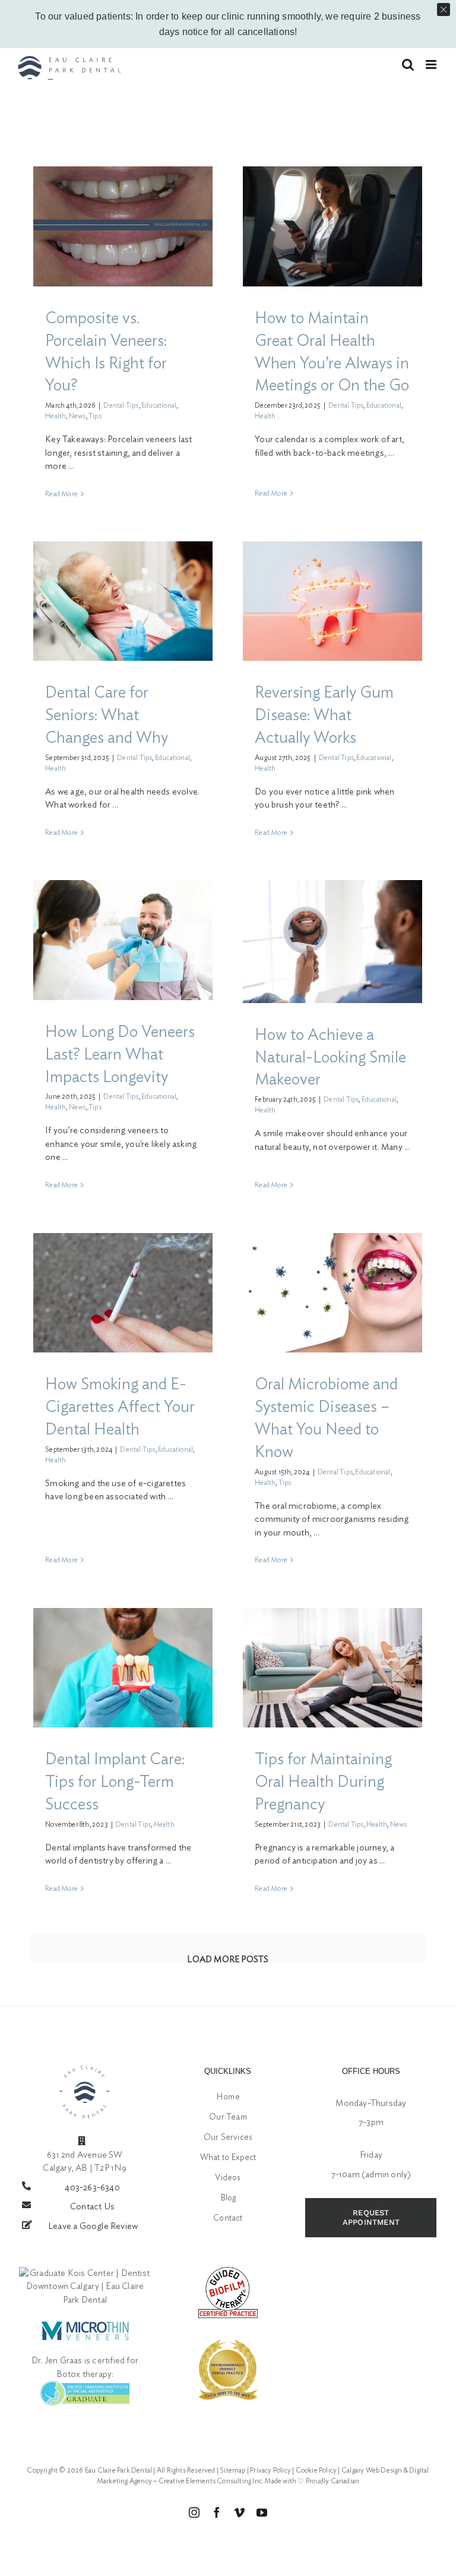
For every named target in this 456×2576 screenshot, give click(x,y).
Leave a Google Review (93, 2226)
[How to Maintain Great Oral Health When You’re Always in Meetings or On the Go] (332, 226)
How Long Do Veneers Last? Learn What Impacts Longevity (120, 1054)
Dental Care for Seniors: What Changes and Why (107, 715)
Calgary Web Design (372, 2470)
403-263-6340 (92, 2188)
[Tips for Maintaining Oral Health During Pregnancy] (332, 1668)
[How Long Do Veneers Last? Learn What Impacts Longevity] (123, 940)
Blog (228, 2198)
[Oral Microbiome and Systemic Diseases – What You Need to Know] (332, 1293)
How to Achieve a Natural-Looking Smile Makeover (330, 1057)
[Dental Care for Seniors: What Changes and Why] (123, 601)
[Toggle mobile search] (408, 64)
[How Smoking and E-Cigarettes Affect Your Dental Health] (123, 1293)
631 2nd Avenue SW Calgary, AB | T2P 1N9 (85, 2162)
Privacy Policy (270, 2470)
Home (228, 2097)
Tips (95, 416)
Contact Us (92, 2207)
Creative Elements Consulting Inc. (211, 2481)
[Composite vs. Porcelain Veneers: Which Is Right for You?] (123, 226)
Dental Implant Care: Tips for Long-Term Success (115, 1782)
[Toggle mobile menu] (432, 64)
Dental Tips (121, 405)
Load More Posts (228, 1959)
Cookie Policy (316, 2470)
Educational (159, 405)
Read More (61, 494)
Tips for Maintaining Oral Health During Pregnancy (323, 1782)
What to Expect (228, 2158)
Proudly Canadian (332, 2481)
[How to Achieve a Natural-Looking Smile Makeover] (332, 941)
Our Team (228, 2117)
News (77, 416)
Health (56, 416)
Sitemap (232, 2470)
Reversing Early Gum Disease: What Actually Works (324, 715)
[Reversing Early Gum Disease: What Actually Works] (332, 601)
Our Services (228, 2137)
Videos (228, 2178)
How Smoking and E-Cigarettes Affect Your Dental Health (120, 1407)
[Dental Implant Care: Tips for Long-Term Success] (123, 1668)
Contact (228, 2218)
